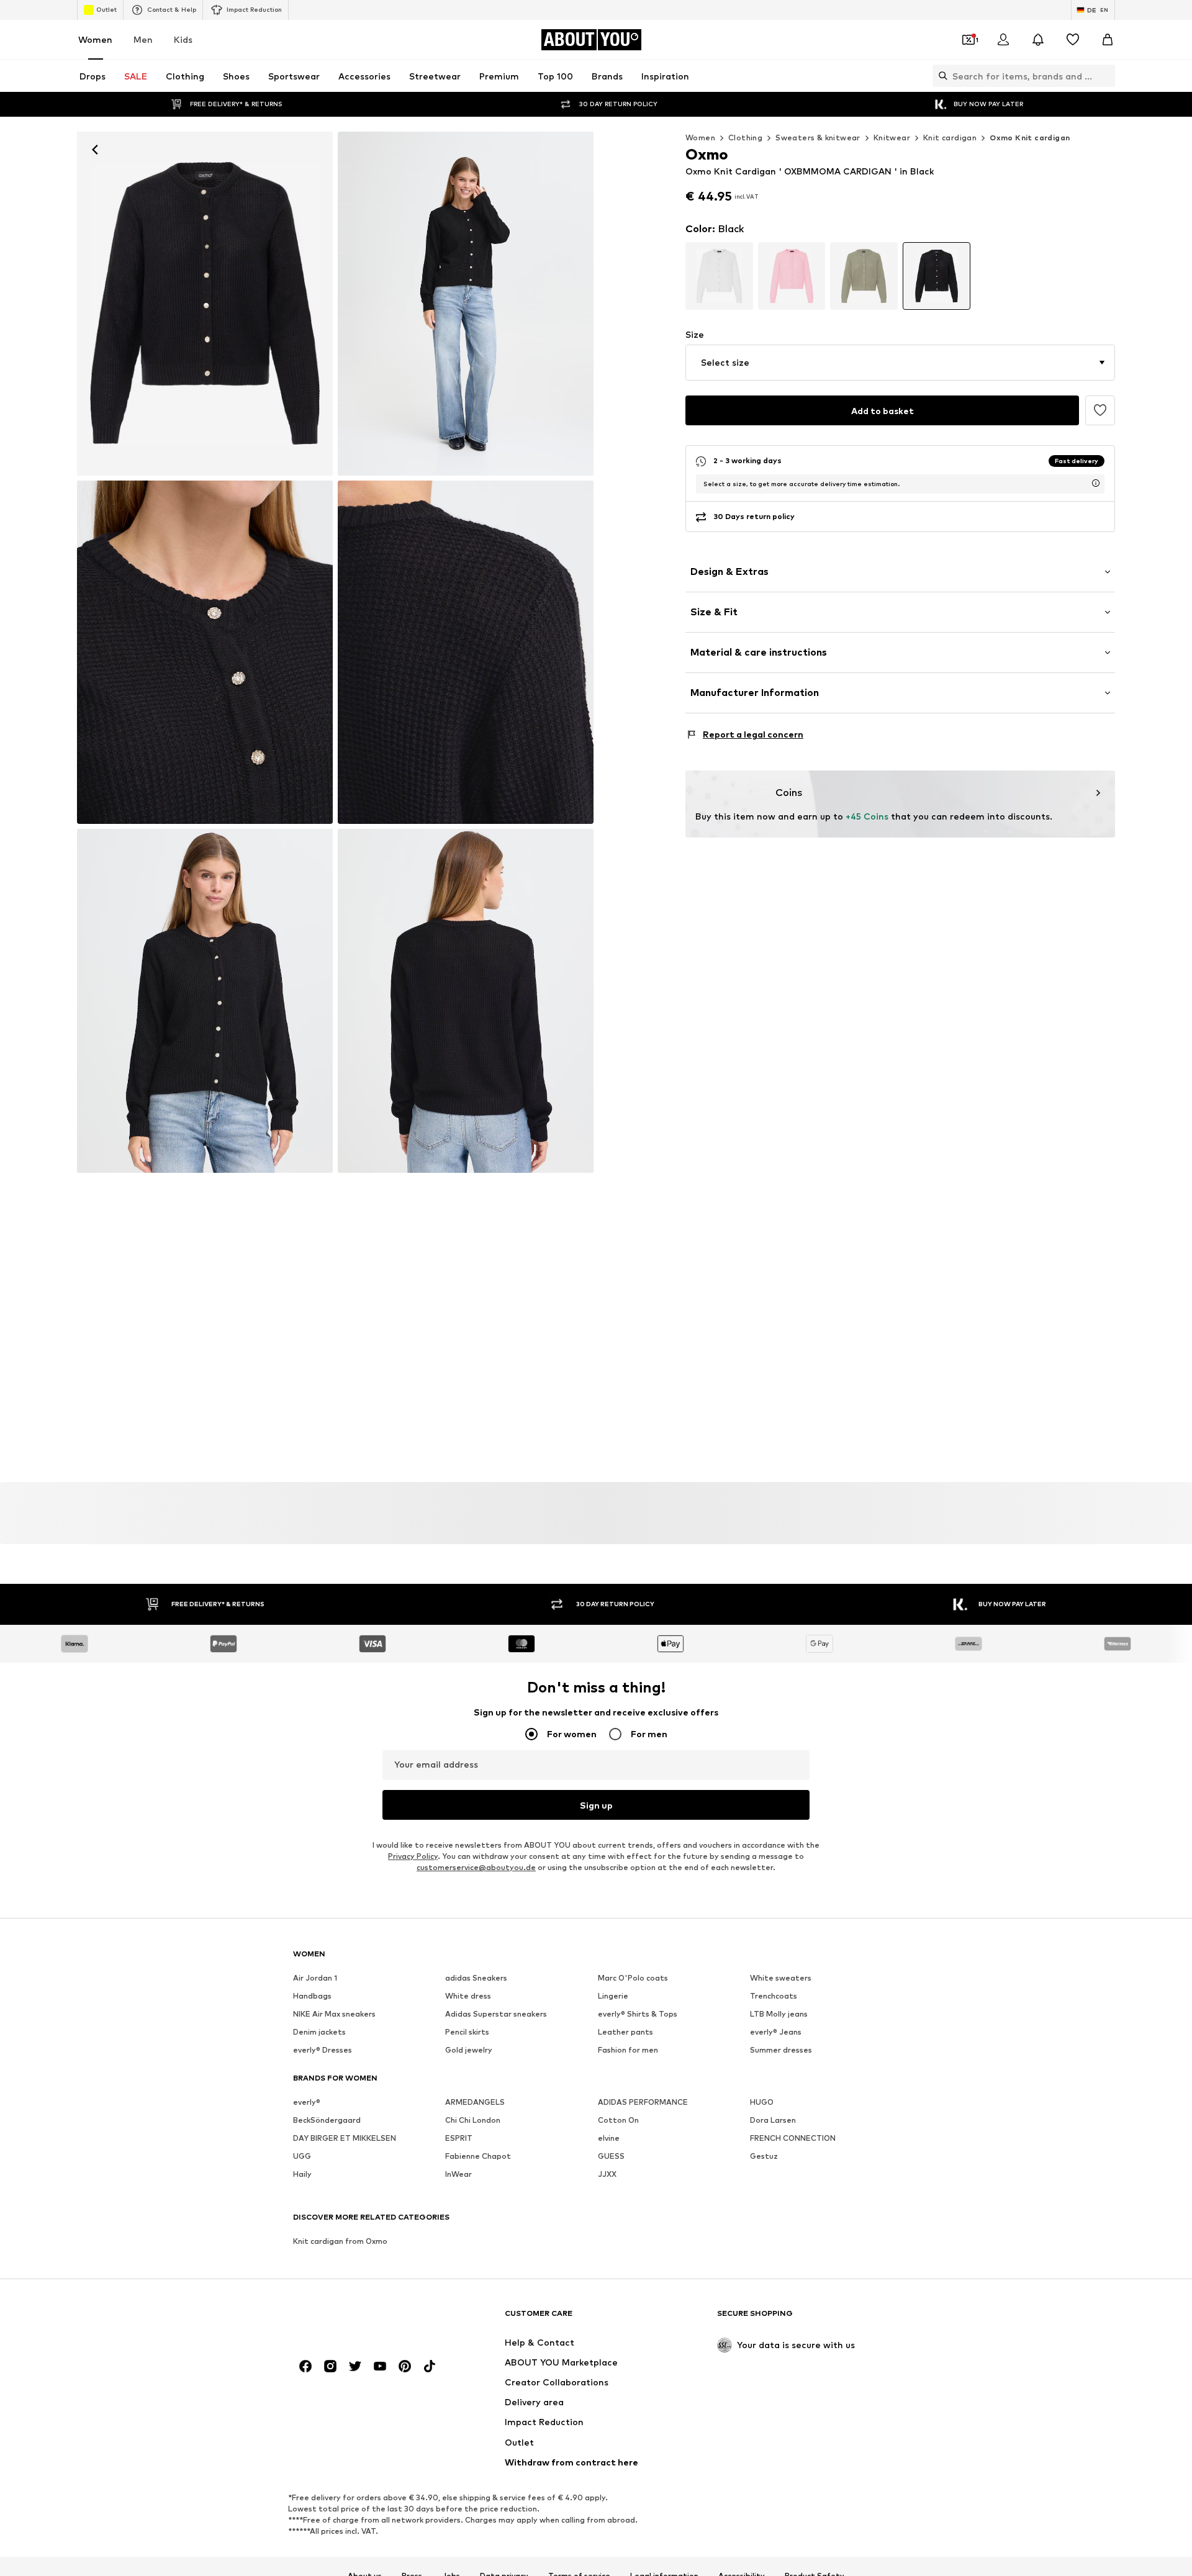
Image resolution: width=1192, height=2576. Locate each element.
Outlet (106, 9)
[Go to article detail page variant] (719, 276)
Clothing (745, 138)
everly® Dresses (323, 2050)
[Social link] (305, 2366)
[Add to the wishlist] (1100, 410)
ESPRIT (459, 2138)
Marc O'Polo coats (633, 1978)
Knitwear (892, 138)
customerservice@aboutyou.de (476, 1867)
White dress (468, 1996)
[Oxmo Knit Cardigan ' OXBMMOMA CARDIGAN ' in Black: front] (205, 304)
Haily (302, 2174)
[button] (900, 363)
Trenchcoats (774, 1996)
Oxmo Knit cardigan (1030, 138)
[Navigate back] (95, 150)
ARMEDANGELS (475, 2102)
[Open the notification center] (1038, 40)
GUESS (611, 2156)
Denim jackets (319, 2032)
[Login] (1003, 40)
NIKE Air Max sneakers (334, 2014)
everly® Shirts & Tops (638, 2014)
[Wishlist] (1073, 40)
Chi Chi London (473, 2120)
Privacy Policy (413, 1856)
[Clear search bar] (1106, 76)
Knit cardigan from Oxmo (340, 2241)
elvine (609, 2138)
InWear (458, 2174)
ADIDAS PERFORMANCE (643, 2102)
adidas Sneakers (476, 1978)
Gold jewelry (469, 2050)
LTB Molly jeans (779, 2014)
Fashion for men (628, 2050)
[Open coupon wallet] (968, 40)
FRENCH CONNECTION (793, 2138)
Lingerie (613, 1996)
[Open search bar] (940, 76)
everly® (307, 2102)
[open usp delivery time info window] (1096, 483)
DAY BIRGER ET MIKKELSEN (345, 2138)
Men (143, 39)
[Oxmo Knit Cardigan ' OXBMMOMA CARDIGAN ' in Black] (466, 304)
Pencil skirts (467, 2032)
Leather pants (625, 2032)
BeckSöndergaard (327, 2120)
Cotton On (618, 2120)
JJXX (607, 2174)
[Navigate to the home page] (361, 2319)
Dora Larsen (773, 2120)
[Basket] (1108, 40)
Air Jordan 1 (315, 1978)
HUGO (762, 2102)
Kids (183, 39)
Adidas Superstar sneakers (496, 2014)
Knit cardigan (950, 138)
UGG (302, 2156)
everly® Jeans (776, 2032)
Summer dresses (781, 2050)
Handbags (312, 1996)
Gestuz (764, 2156)
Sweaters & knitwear (818, 138)
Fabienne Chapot (478, 2156)
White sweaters (781, 1978)
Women (95, 39)
